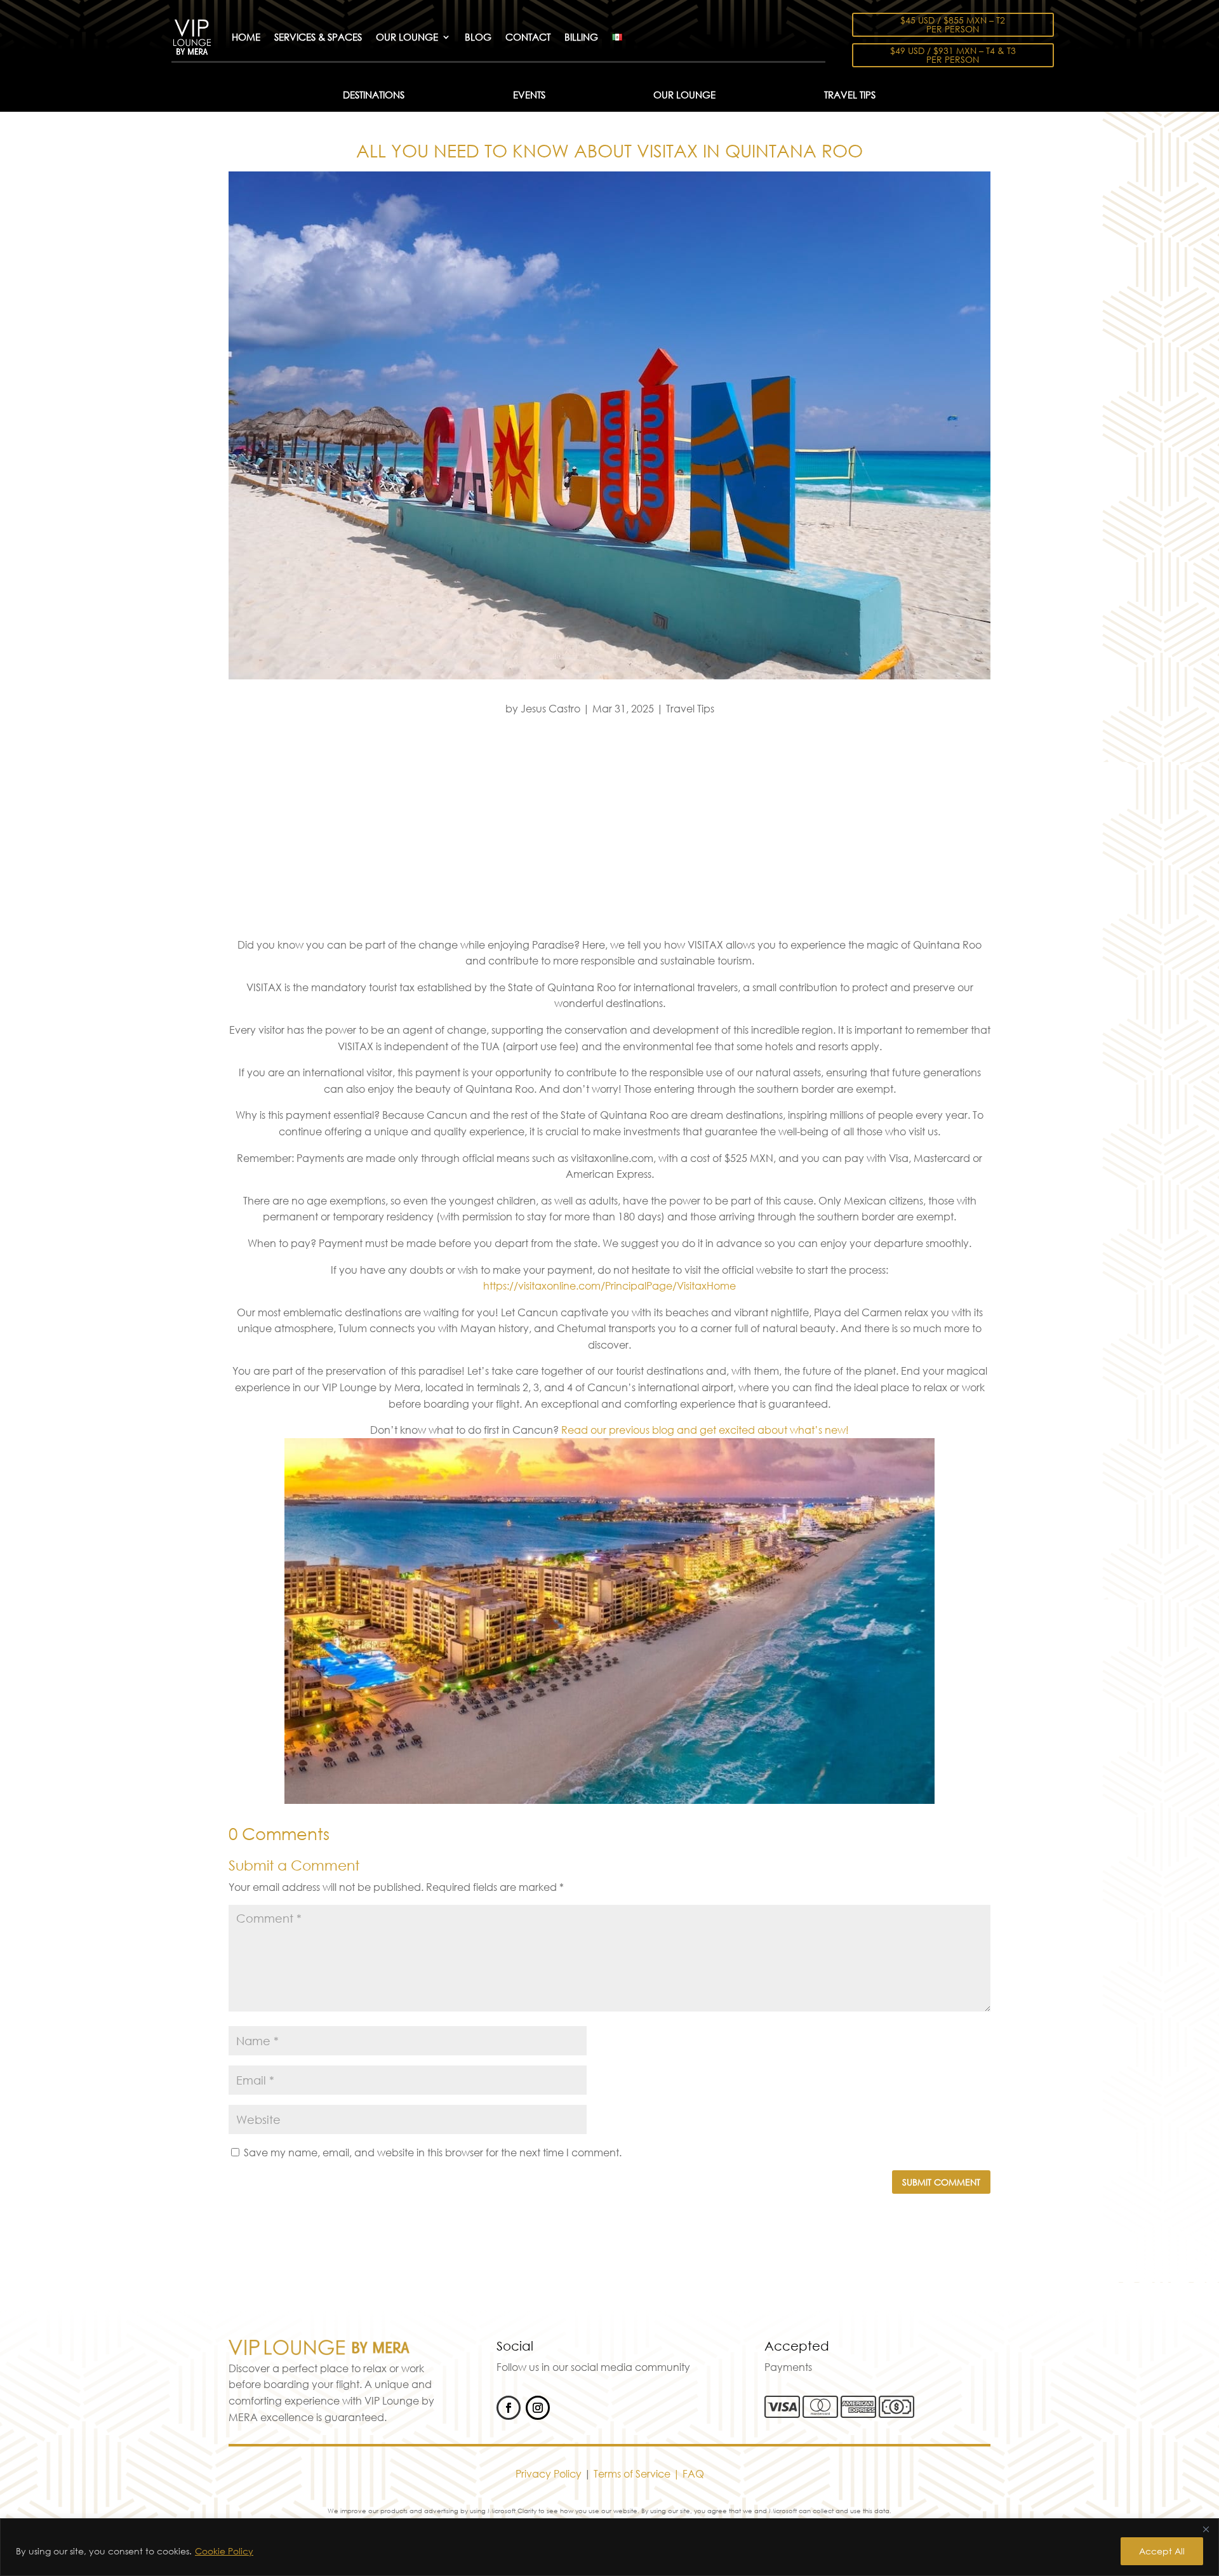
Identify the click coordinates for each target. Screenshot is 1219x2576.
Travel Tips (850, 95)
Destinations (374, 95)
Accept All (1162, 2551)
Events (529, 95)
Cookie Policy (224, 2551)
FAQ (693, 2473)
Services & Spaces (318, 37)
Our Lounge (407, 37)
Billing (581, 37)
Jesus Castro (550, 708)
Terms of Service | (638, 2473)
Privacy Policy (549, 2473)
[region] (609, 2547)
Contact (528, 37)
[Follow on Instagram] (538, 2408)
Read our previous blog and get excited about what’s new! (705, 1430)
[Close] (1206, 2529)
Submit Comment (941, 2182)
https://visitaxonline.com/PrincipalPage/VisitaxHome (609, 1285)
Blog (478, 37)
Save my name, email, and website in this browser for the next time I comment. (433, 2152)
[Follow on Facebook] (509, 2408)
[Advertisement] (609, 827)
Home (246, 37)
